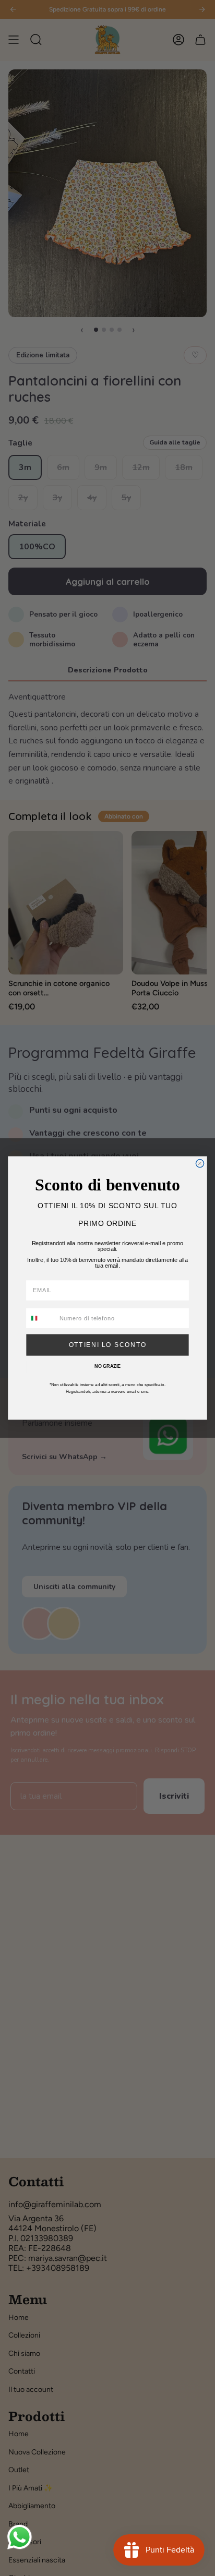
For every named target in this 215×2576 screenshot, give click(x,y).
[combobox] (41, 1319)
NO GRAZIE (107, 1367)
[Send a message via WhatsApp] (20, 2537)
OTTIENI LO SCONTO (108, 1345)
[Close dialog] (200, 1164)
